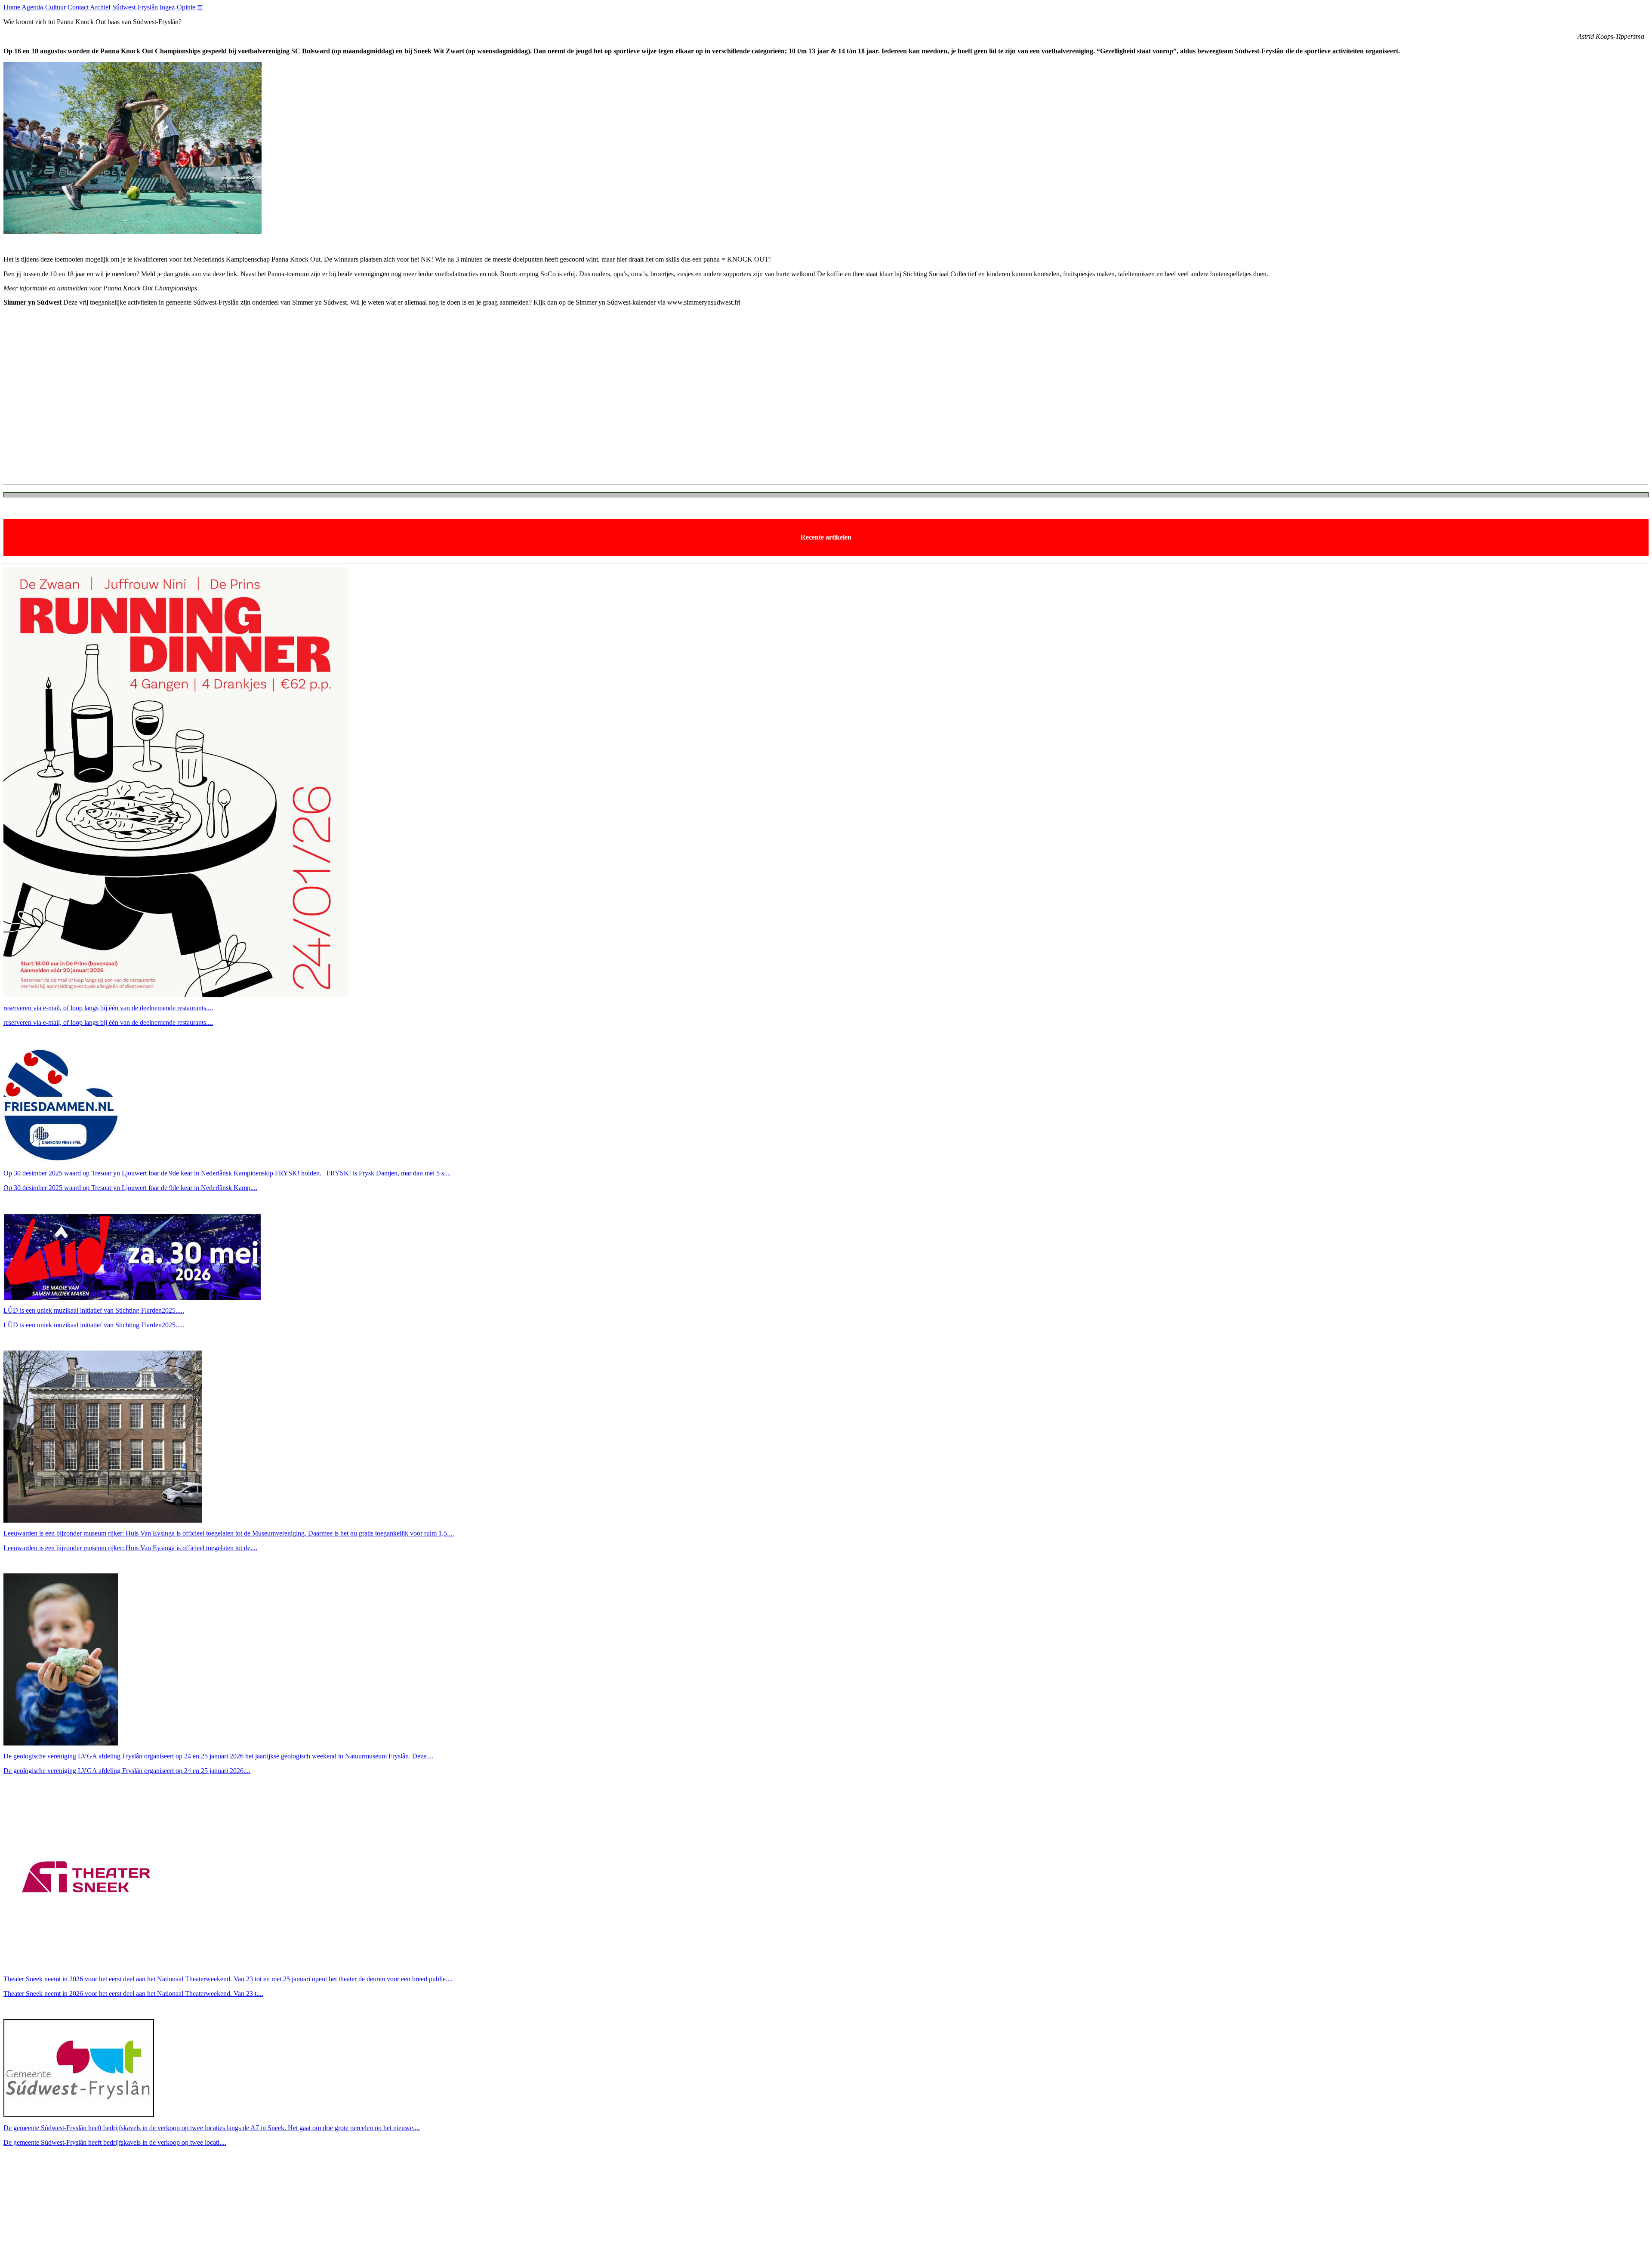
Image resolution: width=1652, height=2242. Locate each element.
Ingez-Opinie (177, 7)
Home (12, 7)
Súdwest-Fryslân (135, 7)
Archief (100, 7)
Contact (78, 7)
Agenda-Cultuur (44, 7)
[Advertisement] (262, 417)
